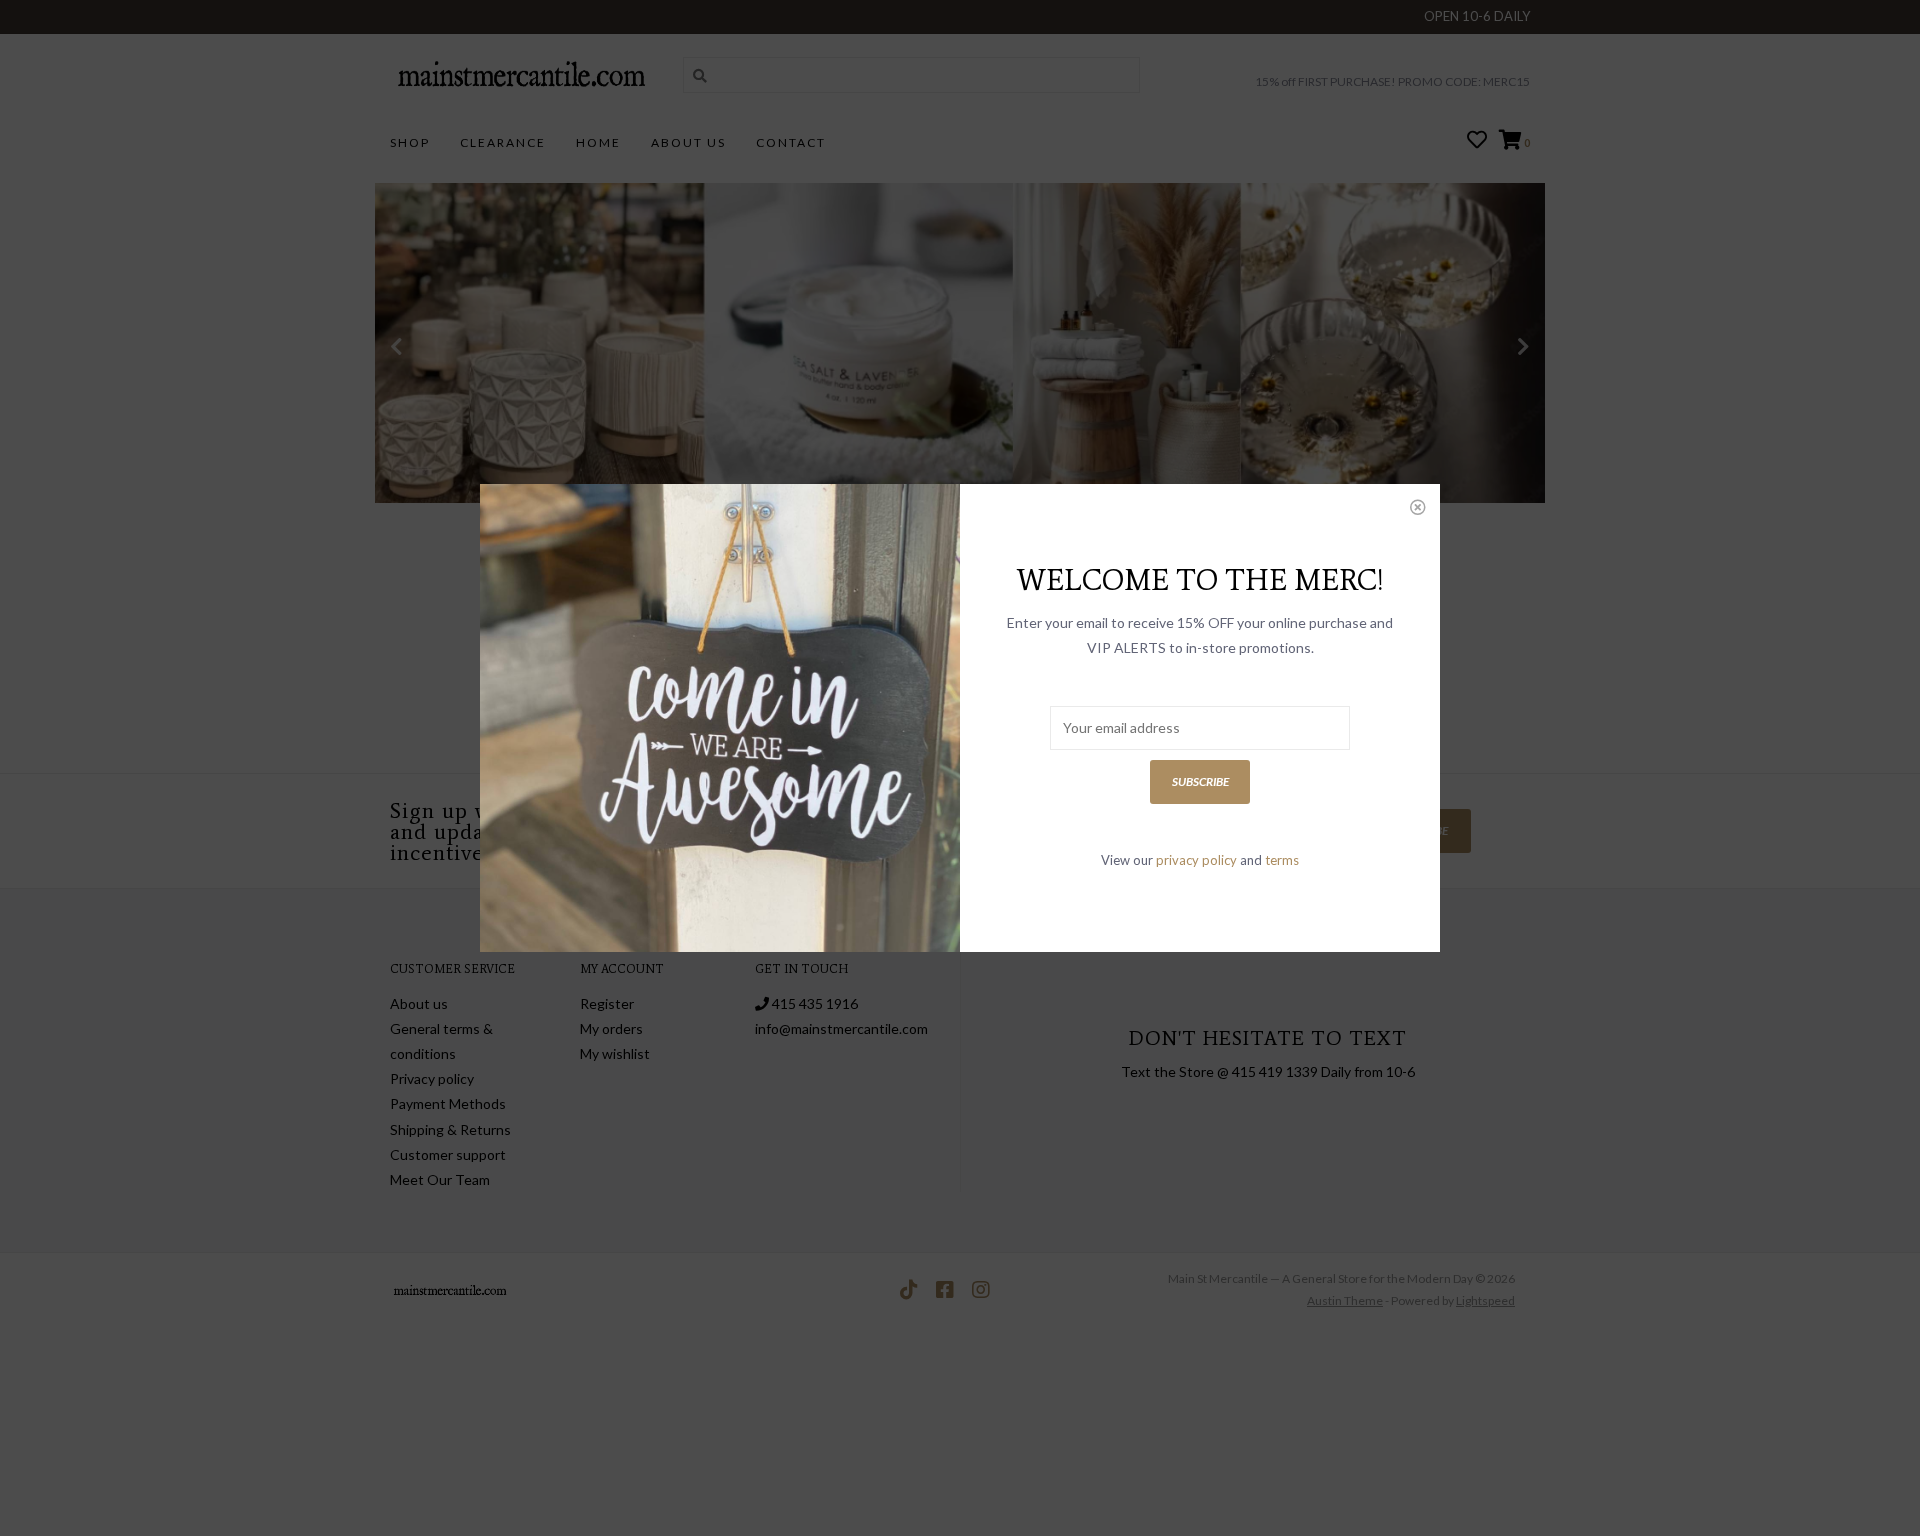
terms (1282, 860)
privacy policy (1196, 860)
